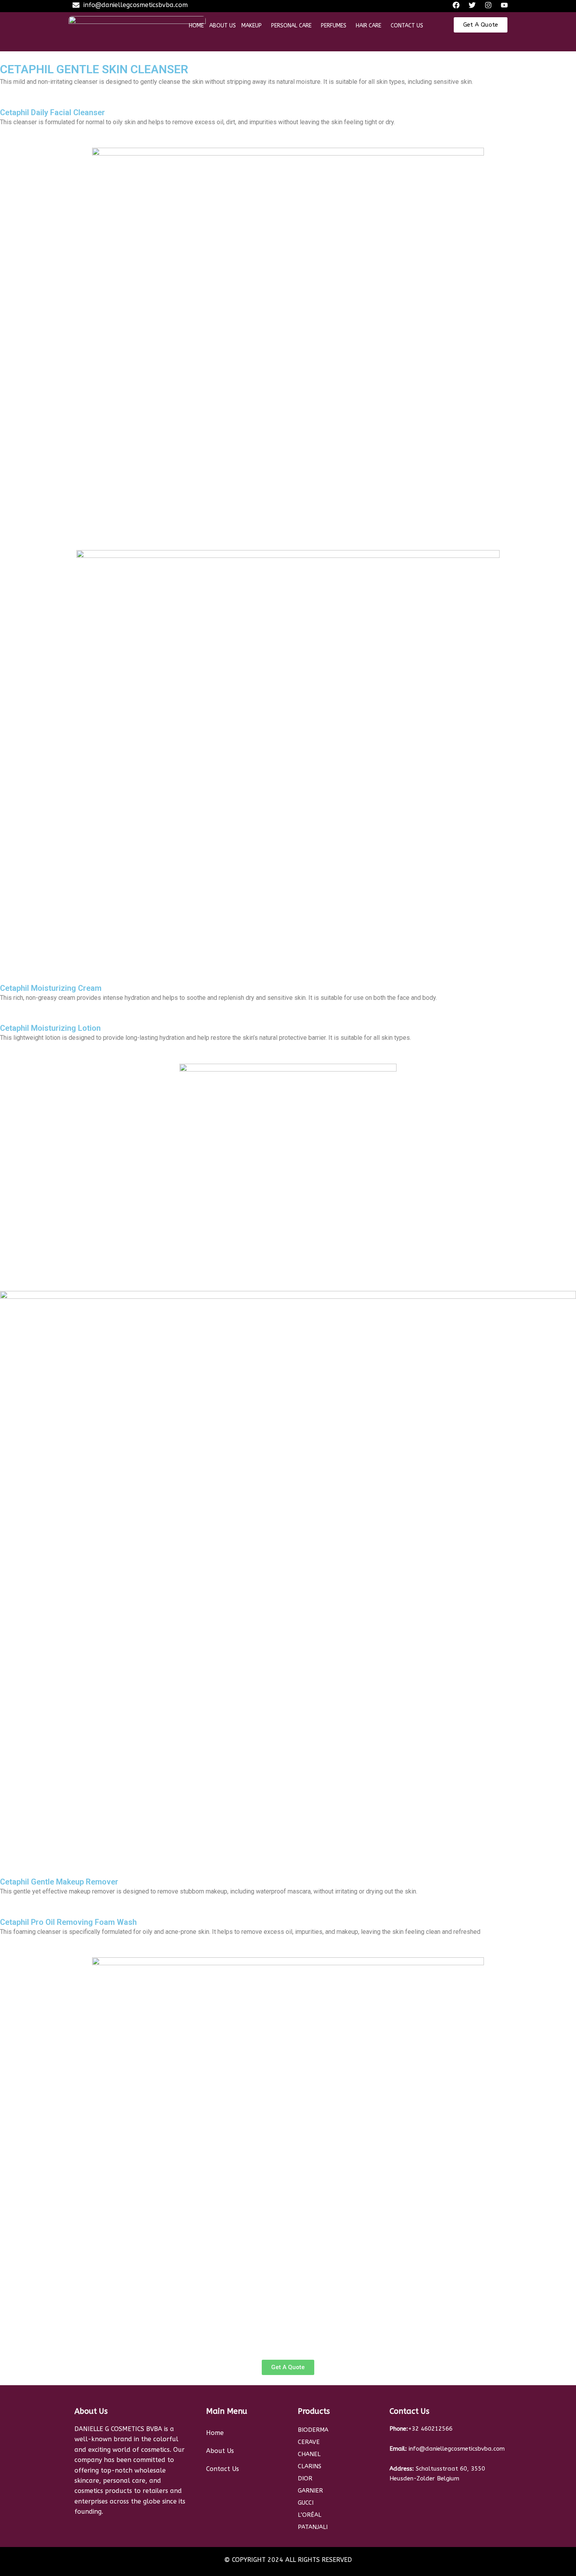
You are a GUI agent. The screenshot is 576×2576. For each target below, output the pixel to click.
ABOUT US (223, 26)
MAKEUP (252, 26)
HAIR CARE (369, 26)
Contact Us (223, 2469)
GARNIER (310, 2491)
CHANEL (309, 2454)
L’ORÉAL (310, 2515)
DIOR (305, 2478)
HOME (196, 26)
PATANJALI (313, 2527)
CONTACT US (407, 26)
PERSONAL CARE (291, 26)
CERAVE (310, 2442)
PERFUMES (334, 26)
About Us (220, 2451)
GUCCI (306, 2503)
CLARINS (310, 2466)
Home (215, 2433)
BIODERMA (313, 2430)
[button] (254, 26)
